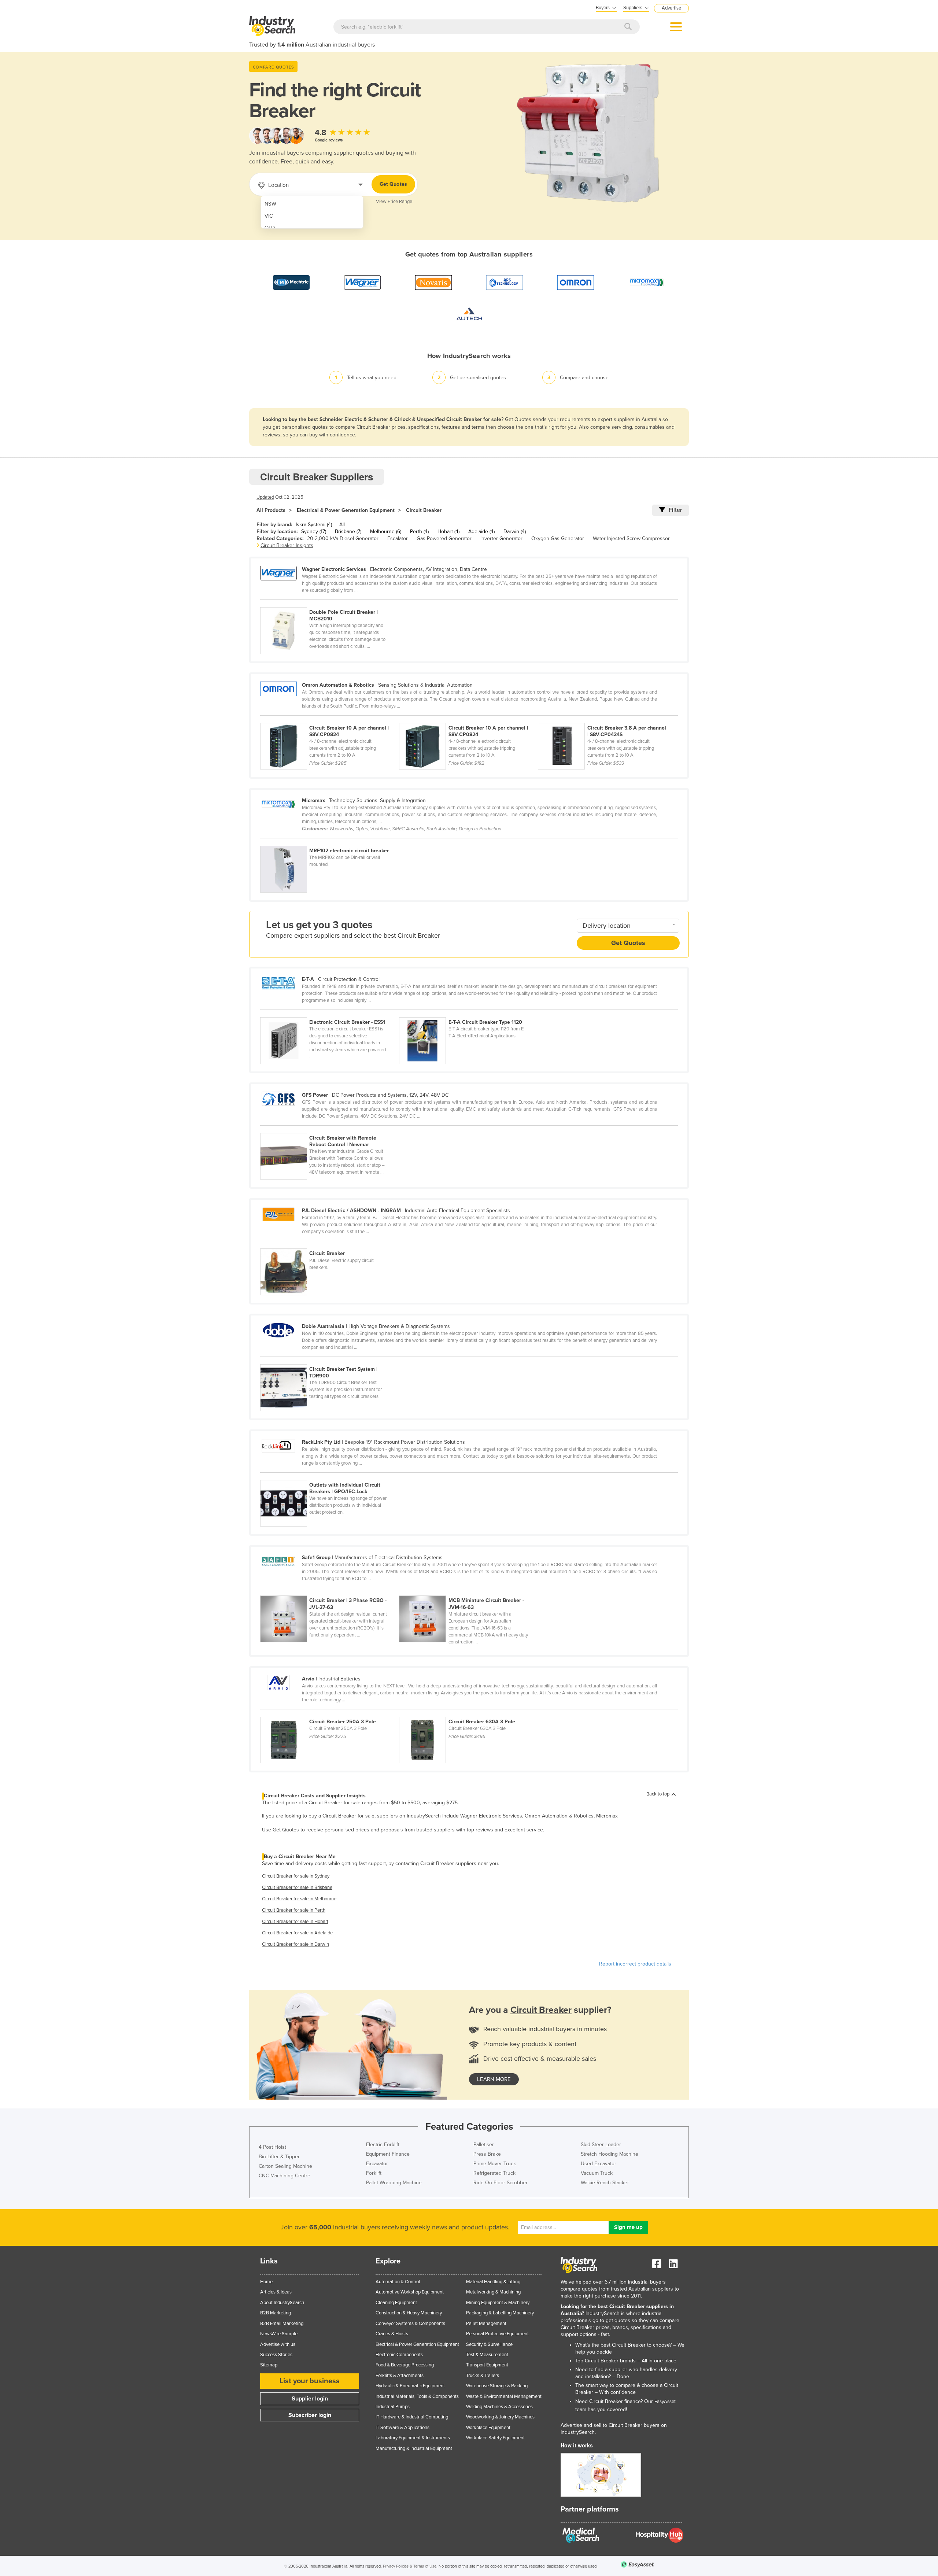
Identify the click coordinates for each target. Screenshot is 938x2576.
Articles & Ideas (276, 2292)
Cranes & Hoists (392, 2334)
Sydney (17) (314, 532)
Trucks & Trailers (483, 2376)
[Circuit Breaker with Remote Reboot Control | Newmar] (329, 1129)
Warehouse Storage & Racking (497, 2386)
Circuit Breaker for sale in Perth (294, 1910)
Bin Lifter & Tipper (279, 2157)
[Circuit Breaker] (329, 1244)
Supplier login (310, 2399)
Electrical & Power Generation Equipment (346, 510)
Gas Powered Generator (444, 538)
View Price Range (394, 202)
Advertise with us (278, 2344)
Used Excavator (599, 2164)
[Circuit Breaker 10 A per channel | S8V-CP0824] (330, 719)
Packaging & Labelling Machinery (500, 2313)
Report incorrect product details (635, 1964)
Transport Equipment (487, 2365)
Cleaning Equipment (396, 2303)
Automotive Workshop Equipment (410, 2292)
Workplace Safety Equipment (495, 2438)
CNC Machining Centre (285, 2176)
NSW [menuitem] (270, 204)
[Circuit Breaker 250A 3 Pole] (330, 1713)
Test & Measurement (487, 2355)
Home (266, 2282)
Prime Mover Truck (495, 2164)
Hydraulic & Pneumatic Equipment (410, 2386)
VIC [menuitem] (269, 216)
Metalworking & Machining (493, 2292)
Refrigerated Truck (494, 2173)
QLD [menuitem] (270, 228)
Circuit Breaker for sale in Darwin (296, 1944)
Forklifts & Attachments (400, 2376)
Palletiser (484, 2145)
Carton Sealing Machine (285, 2166)
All (342, 525)
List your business (310, 2381)
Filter (675, 510)
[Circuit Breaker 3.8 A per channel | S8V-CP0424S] (607, 719)
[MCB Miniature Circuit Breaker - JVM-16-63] (468, 1591)
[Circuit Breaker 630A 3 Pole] (468, 1713)
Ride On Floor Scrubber (501, 2183)
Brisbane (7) (348, 532)
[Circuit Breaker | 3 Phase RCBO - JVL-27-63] (330, 1591)
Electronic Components (399, 2355)
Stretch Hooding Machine (610, 2154)
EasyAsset (665, 2402)
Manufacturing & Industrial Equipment (414, 2448)
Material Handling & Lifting (493, 2282)
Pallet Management (486, 2324)
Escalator (398, 538)
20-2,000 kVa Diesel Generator (343, 538)
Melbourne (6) (386, 532)
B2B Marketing (276, 2313)
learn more (494, 2079)
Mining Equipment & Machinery (498, 2303)
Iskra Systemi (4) (314, 525)
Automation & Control (398, 2282)
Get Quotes (393, 184)
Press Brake (487, 2154)
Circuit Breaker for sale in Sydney (296, 1876)
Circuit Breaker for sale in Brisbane (297, 1887)
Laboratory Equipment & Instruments (413, 2438)
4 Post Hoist (272, 2147)
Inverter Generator (501, 538)
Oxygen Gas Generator (558, 538)
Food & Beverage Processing (405, 2365)
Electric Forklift (383, 2145)
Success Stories (276, 2355)
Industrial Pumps (393, 2407)
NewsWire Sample (279, 2334)
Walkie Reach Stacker (605, 2183)
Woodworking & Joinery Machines (500, 2417)
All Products (271, 510)
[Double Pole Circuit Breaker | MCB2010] (329, 603)
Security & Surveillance (489, 2344)
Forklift (374, 2173)
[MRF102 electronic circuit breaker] (329, 842)
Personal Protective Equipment (497, 2334)
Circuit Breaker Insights (287, 545)
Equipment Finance (388, 2154)
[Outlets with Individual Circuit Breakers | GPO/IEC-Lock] (329, 1476)
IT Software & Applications (402, 2428)
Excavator (377, 2164)
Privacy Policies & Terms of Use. (410, 2566)
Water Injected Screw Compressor (631, 538)
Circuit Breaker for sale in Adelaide (297, 1933)
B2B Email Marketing (282, 2324)
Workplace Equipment (488, 2428)
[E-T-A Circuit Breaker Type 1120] (468, 1013)
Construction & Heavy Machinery (409, 2313)
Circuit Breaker (424, 510)
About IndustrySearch (282, 2303)
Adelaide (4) (481, 532)
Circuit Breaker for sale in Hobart (295, 1922)
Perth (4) (419, 532)
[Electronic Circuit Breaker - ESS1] (330, 1013)
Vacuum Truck (597, 2173)
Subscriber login (310, 2415)
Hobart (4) (448, 532)
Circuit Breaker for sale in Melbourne (299, 1899)
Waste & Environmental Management (504, 2396)
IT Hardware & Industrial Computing (412, 2417)
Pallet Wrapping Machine (394, 2183)
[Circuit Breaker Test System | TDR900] (329, 1360)
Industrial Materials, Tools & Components (417, 2396)
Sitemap (269, 2365)
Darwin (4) (515, 532)
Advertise (671, 8)
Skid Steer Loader (601, 2145)
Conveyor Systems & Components (410, 2324)
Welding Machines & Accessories (499, 2407)
